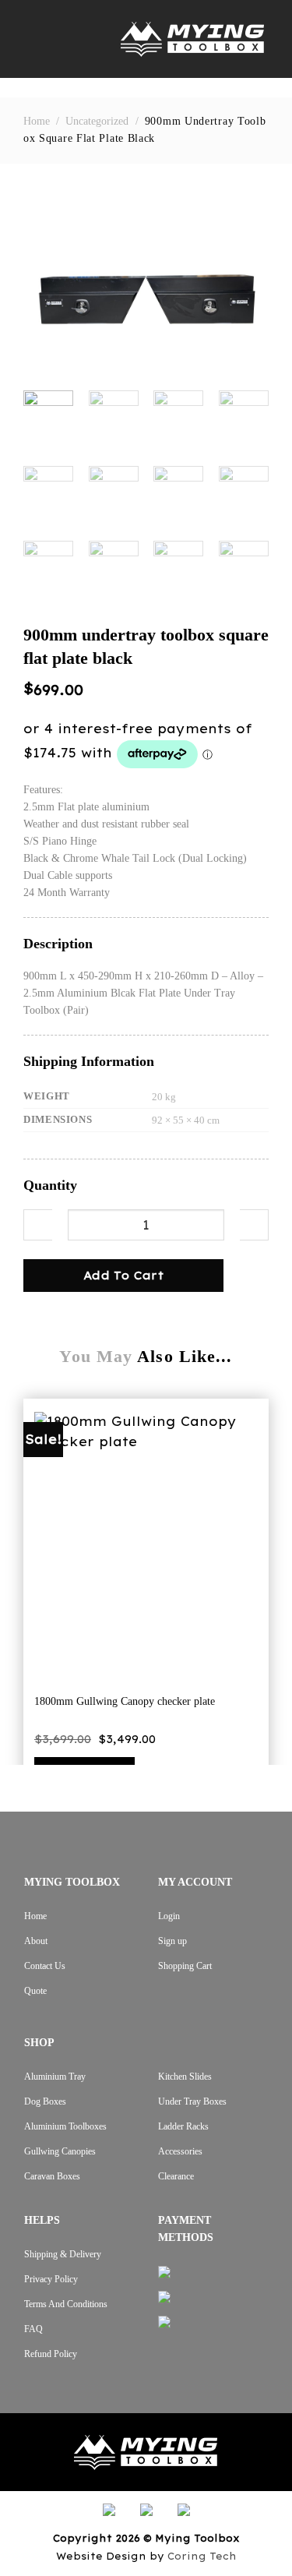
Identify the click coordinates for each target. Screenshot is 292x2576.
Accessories (180, 2151)
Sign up (172, 1941)
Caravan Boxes (52, 2176)
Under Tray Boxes (192, 2101)
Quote (35, 1991)
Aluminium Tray (55, 2077)
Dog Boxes (45, 2101)
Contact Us (45, 1966)
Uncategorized (97, 121)
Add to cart (124, 1276)
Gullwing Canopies (60, 2151)
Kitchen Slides (185, 2077)
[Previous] (47, 286)
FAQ (33, 2329)
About (36, 1941)
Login (169, 1916)
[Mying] (192, 39)
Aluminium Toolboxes (65, 2126)
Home (37, 121)
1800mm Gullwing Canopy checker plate (125, 1701)
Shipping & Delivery (63, 2254)
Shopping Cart (185, 1966)
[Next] (245, 286)
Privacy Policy (51, 2279)
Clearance (176, 2176)
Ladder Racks (183, 2126)
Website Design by (146, 2556)
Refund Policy (51, 2354)
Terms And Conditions (66, 2304)
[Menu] (35, 39)
